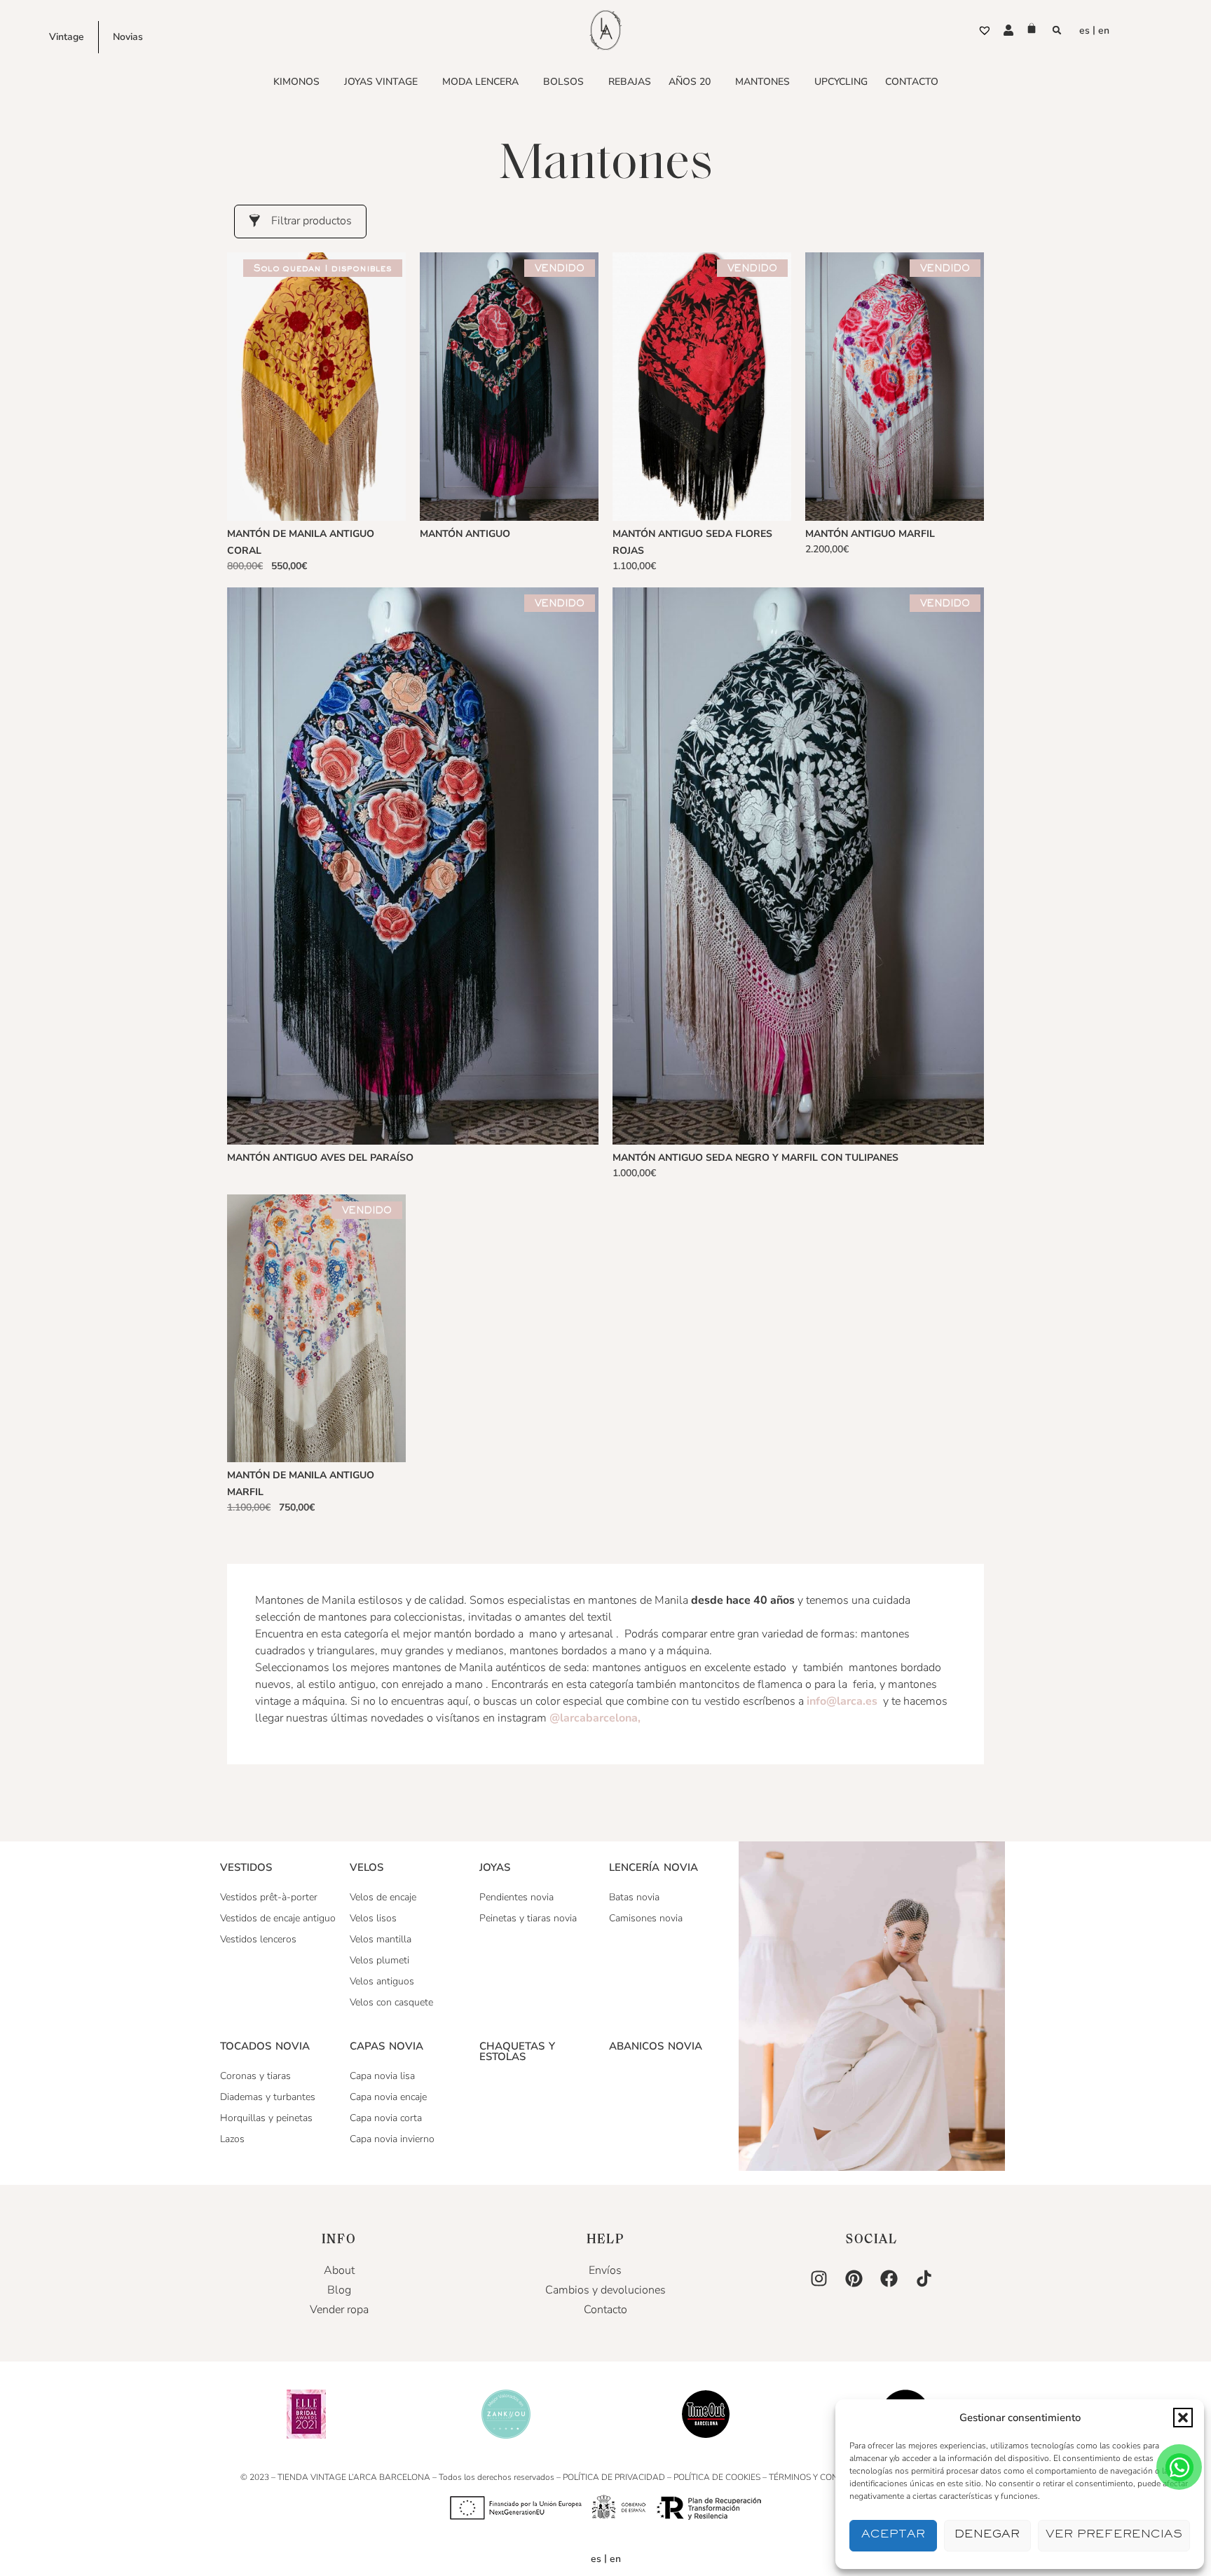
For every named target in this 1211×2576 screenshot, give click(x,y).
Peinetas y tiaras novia (528, 1918)
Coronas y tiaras (255, 2076)
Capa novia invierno (392, 2139)
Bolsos (563, 82)
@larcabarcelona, (596, 1718)
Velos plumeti (379, 1960)
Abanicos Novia (656, 2046)
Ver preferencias (1114, 2536)
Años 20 (690, 82)
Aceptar (893, 2536)
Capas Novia (386, 2046)
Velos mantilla (381, 1939)
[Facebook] (889, 2278)
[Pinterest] (854, 2278)
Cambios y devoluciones (605, 2290)
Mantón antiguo (465, 534)
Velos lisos (373, 1918)
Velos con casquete (391, 2002)
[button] (1183, 2418)
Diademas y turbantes (268, 2097)
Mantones (762, 82)
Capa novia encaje (388, 2097)
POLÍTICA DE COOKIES (717, 2477)
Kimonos (296, 82)
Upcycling (841, 82)
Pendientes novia (516, 1897)
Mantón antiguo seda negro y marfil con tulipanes (755, 1158)
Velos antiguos (382, 1981)
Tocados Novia (265, 2046)
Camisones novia (646, 1918)
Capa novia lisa (382, 2076)
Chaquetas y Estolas (517, 2051)
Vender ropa (339, 2310)
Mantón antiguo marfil (870, 534)
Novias (128, 37)
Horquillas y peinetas (266, 2118)
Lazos (232, 2139)
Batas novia (634, 1897)
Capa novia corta (386, 2118)
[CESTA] (1032, 28)
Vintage (67, 37)
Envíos (605, 2270)
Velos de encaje (383, 1897)
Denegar (987, 2536)
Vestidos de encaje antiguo (278, 1918)
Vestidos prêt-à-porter (269, 1897)
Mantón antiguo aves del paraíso (320, 1158)
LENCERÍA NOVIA (654, 1867)
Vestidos (246, 1867)
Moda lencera (480, 82)
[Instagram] (819, 2278)
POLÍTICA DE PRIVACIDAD (614, 2477)
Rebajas (630, 82)
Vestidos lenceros (258, 1939)
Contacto (912, 82)
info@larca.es (842, 1701)
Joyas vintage (381, 82)
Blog (339, 2290)
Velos (367, 1867)
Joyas (495, 1867)
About (339, 2270)
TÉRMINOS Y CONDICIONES (823, 2477)
